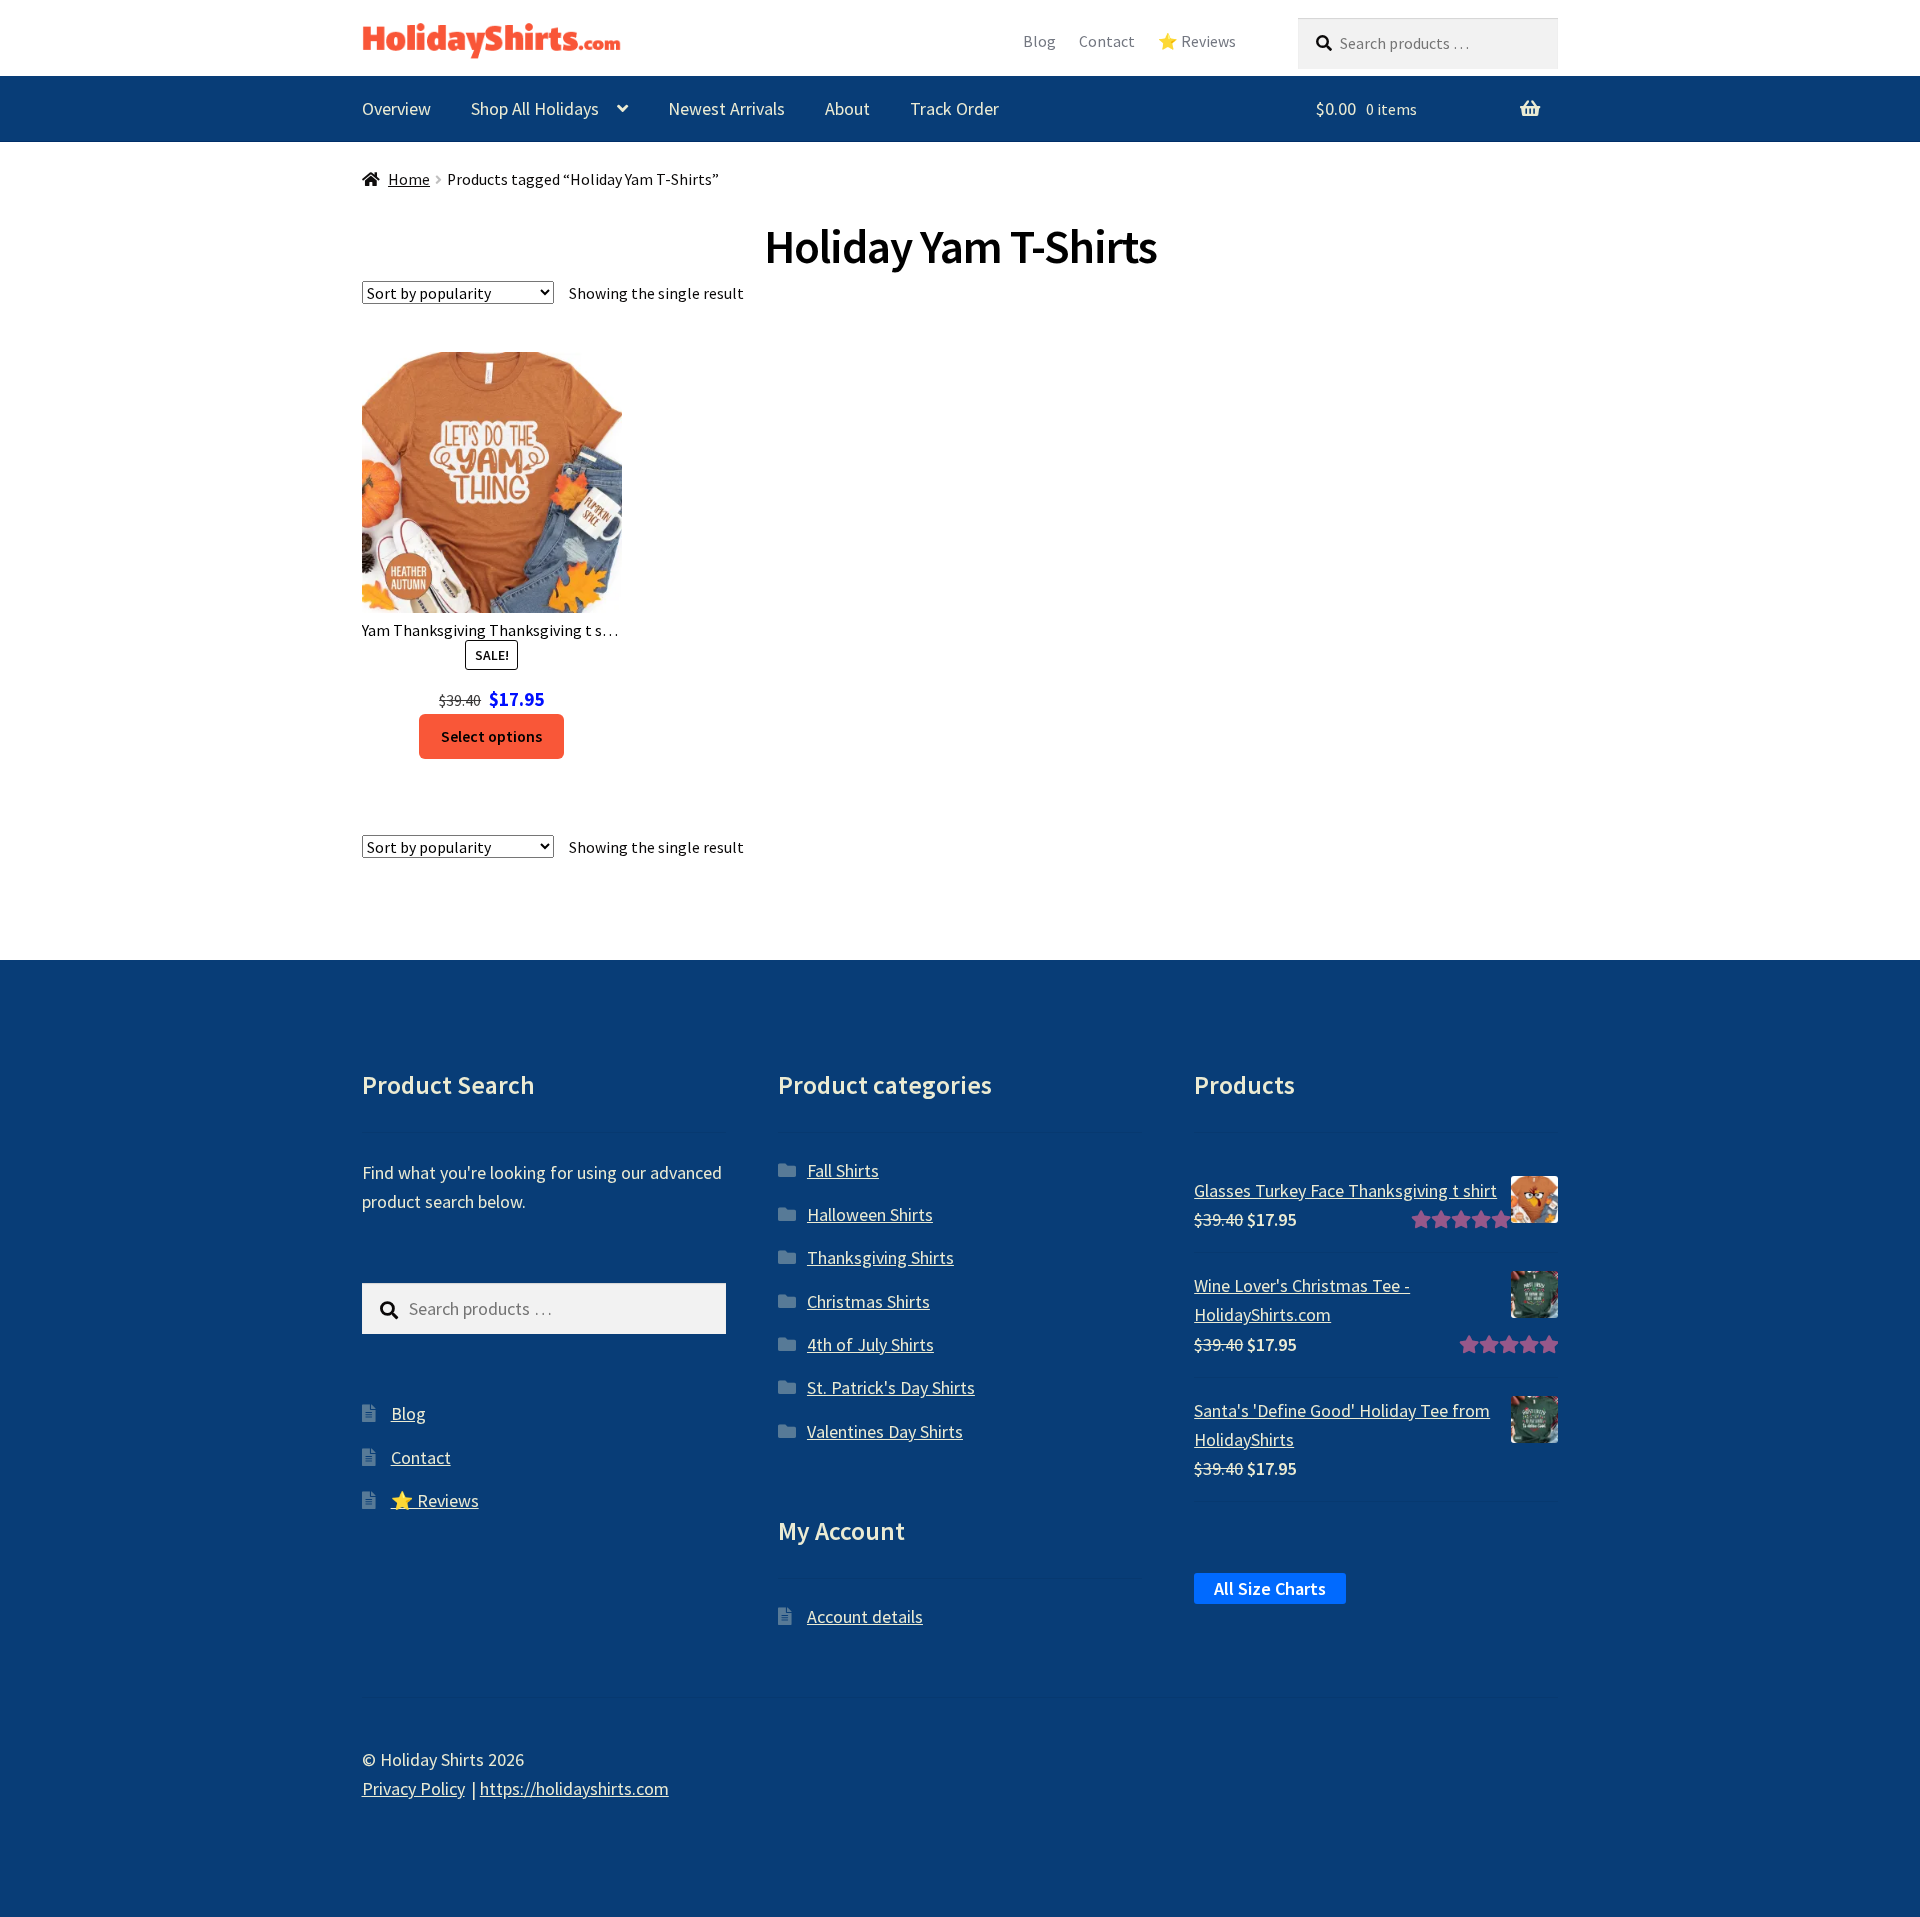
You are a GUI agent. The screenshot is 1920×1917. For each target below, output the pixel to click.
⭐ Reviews (1197, 41)
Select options (491, 736)
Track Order (954, 108)
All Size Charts (1270, 1588)
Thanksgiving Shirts (880, 1257)
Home (409, 179)
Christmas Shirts (868, 1301)
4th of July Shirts (870, 1344)
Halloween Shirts (870, 1214)
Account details (865, 1616)
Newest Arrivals (726, 108)
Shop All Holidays (535, 108)
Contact (1107, 41)
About (847, 108)
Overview (396, 108)
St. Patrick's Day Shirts (891, 1387)
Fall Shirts (843, 1170)
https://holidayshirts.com (574, 1788)
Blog (1039, 41)
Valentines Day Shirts (885, 1431)
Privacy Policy (413, 1788)
